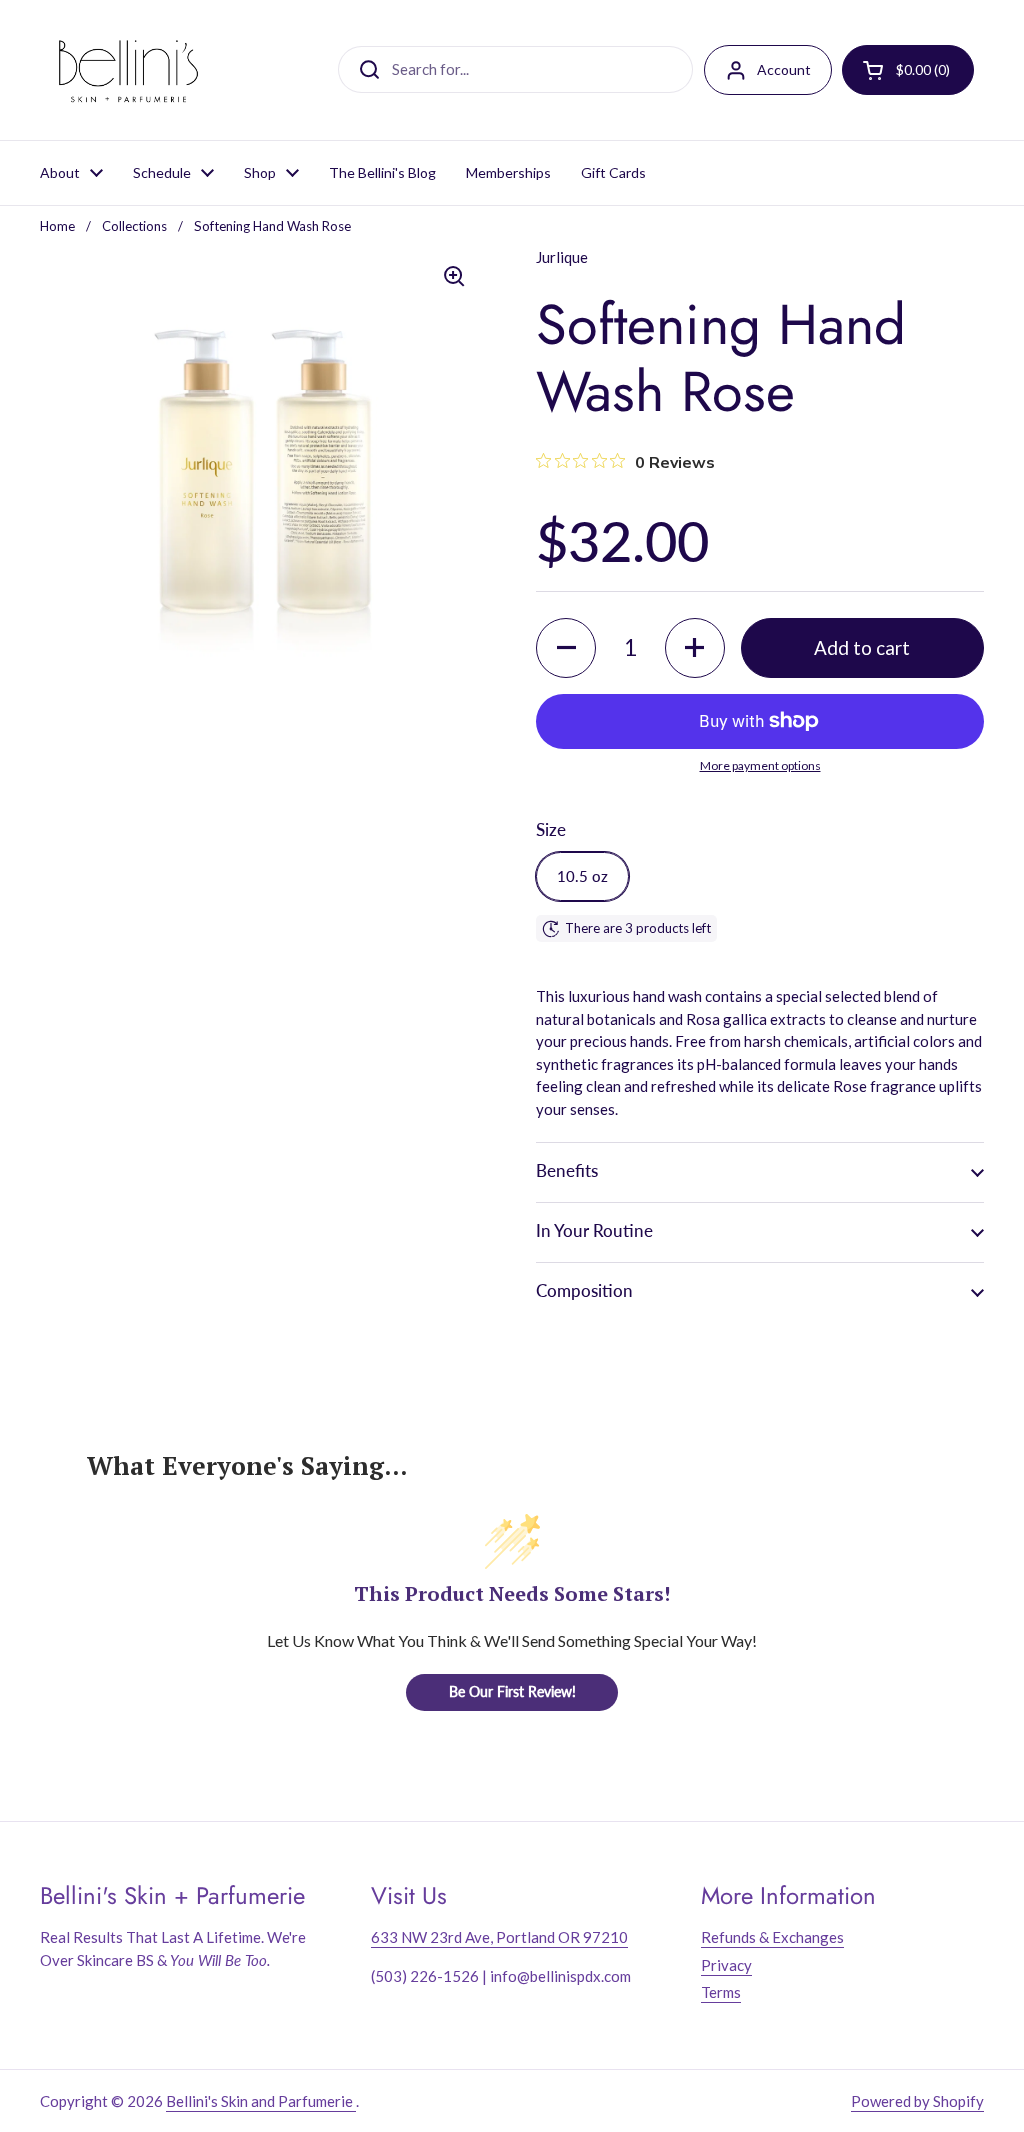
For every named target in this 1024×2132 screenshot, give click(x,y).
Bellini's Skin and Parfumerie (261, 2101)
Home (57, 226)
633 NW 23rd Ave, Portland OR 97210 (499, 1937)
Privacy (726, 1965)
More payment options (760, 765)
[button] (566, 648)
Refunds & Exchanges (772, 1937)
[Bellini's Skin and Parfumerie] (128, 70)
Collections (134, 226)
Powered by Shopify (917, 2101)
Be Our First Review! (512, 1691)
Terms (721, 1992)
